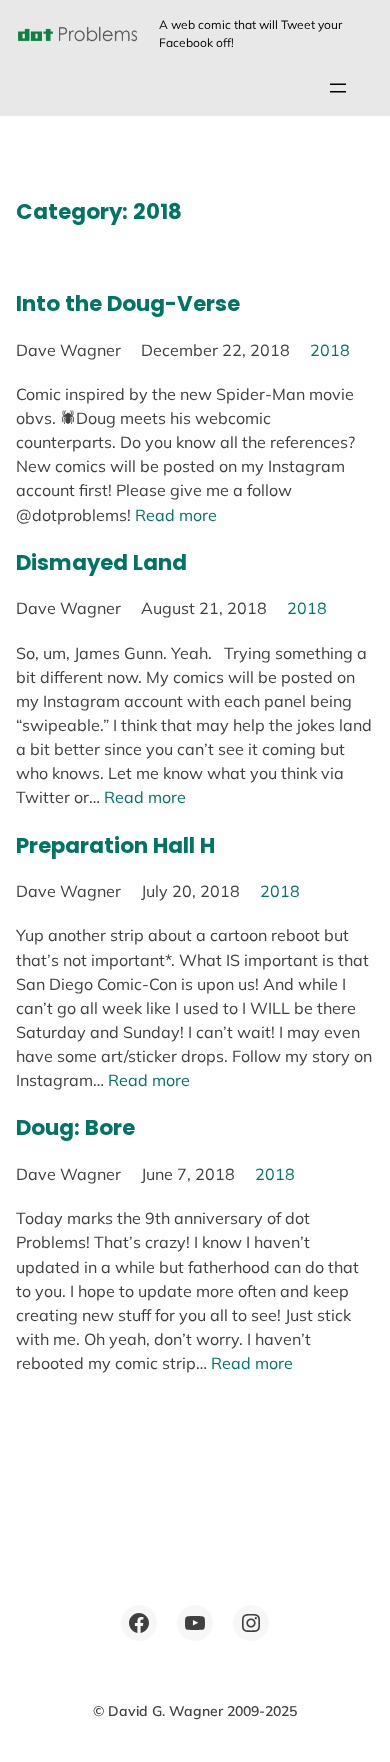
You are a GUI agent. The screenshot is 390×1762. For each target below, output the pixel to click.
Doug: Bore (75, 1127)
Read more (176, 515)
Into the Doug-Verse (128, 303)
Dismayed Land (101, 562)
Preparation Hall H (115, 845)
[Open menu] (338, 88)
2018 (330, 350)
